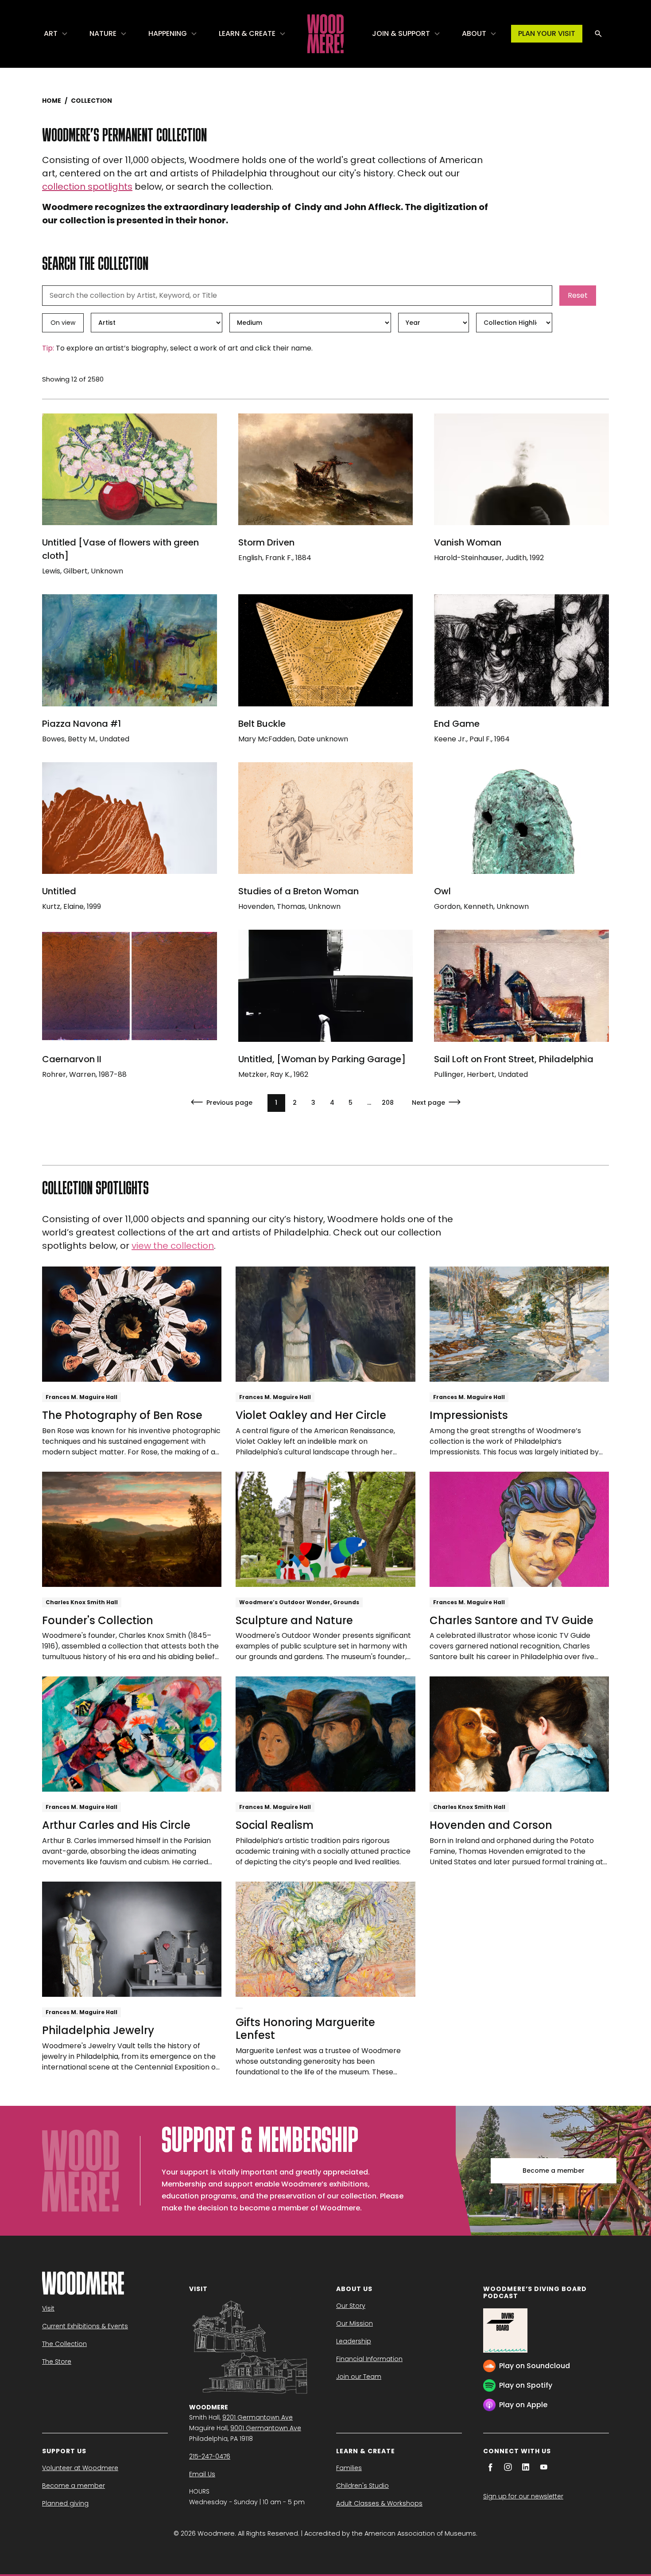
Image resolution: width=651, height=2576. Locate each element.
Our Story (351, 2306)
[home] (325, 34)
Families (349, 2468)
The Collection (64, 2344)
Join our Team (359, 2377)
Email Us (202, 2474)
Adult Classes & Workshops (379, 2503)
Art (51, 33)
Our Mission (355, 2323)
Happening (168, 33)
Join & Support (401, 33)
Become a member (554, 2171)
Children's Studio (362, 2486)
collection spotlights (87, 187)
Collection (91, 101)
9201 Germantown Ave (258, 2417)
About (474, 33)
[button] (56, 34)
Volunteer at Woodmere (80, 2468)
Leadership (354, 2341)
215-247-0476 (210, 2456)
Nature (103, 33)
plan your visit (547, 33)
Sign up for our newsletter (523, 2496)
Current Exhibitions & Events (85, 2326)
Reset (578, 295)
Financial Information (369, 2359)
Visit (48, 2308)
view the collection (173, 1246)
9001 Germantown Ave (266, 2428)
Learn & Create (247, 33)
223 (388, 1103)
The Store (57, 2362)
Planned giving (65, 2503)
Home (52, 101)
